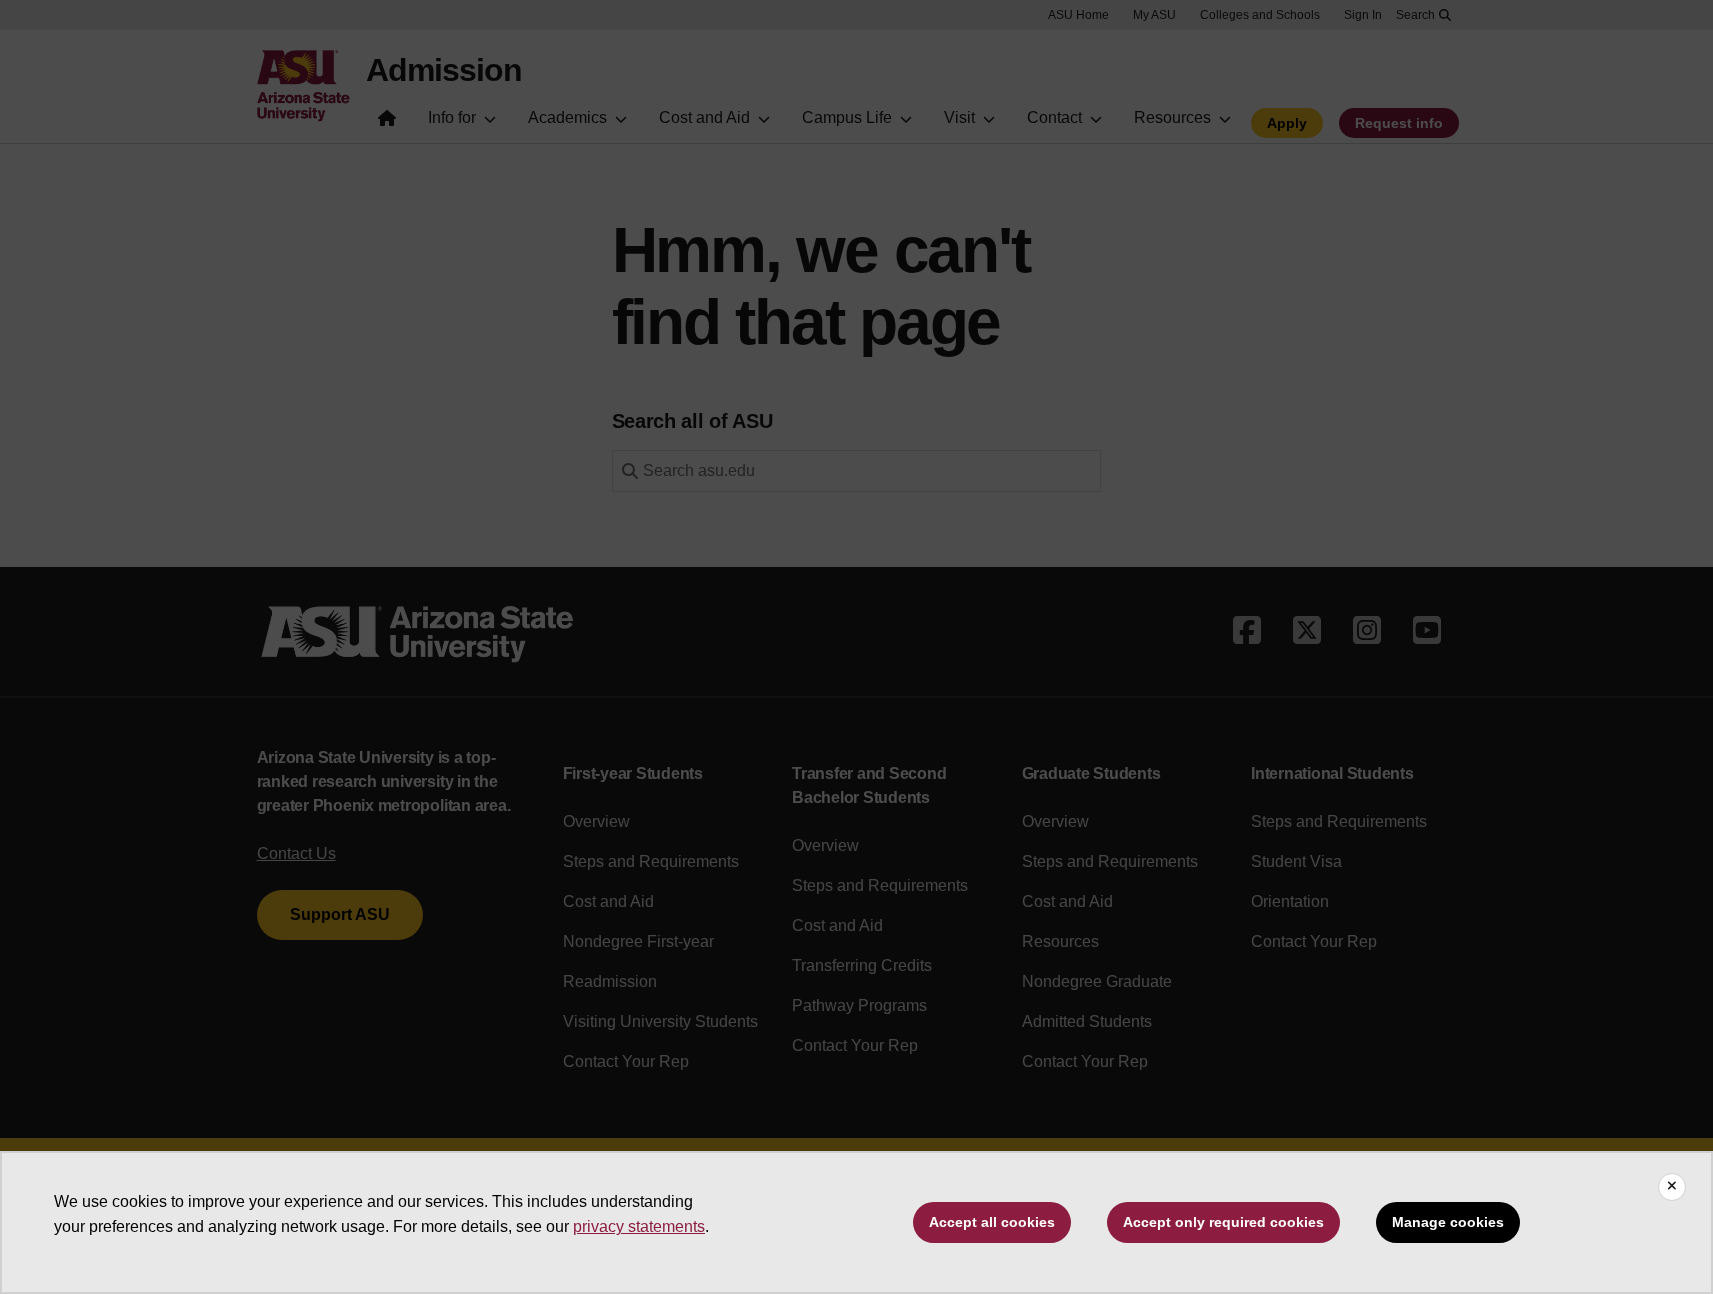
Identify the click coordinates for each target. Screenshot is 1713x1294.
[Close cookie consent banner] (1672, 1187)
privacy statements (639, 1226)
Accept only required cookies (1223, 1222)
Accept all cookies (992, 1222)
